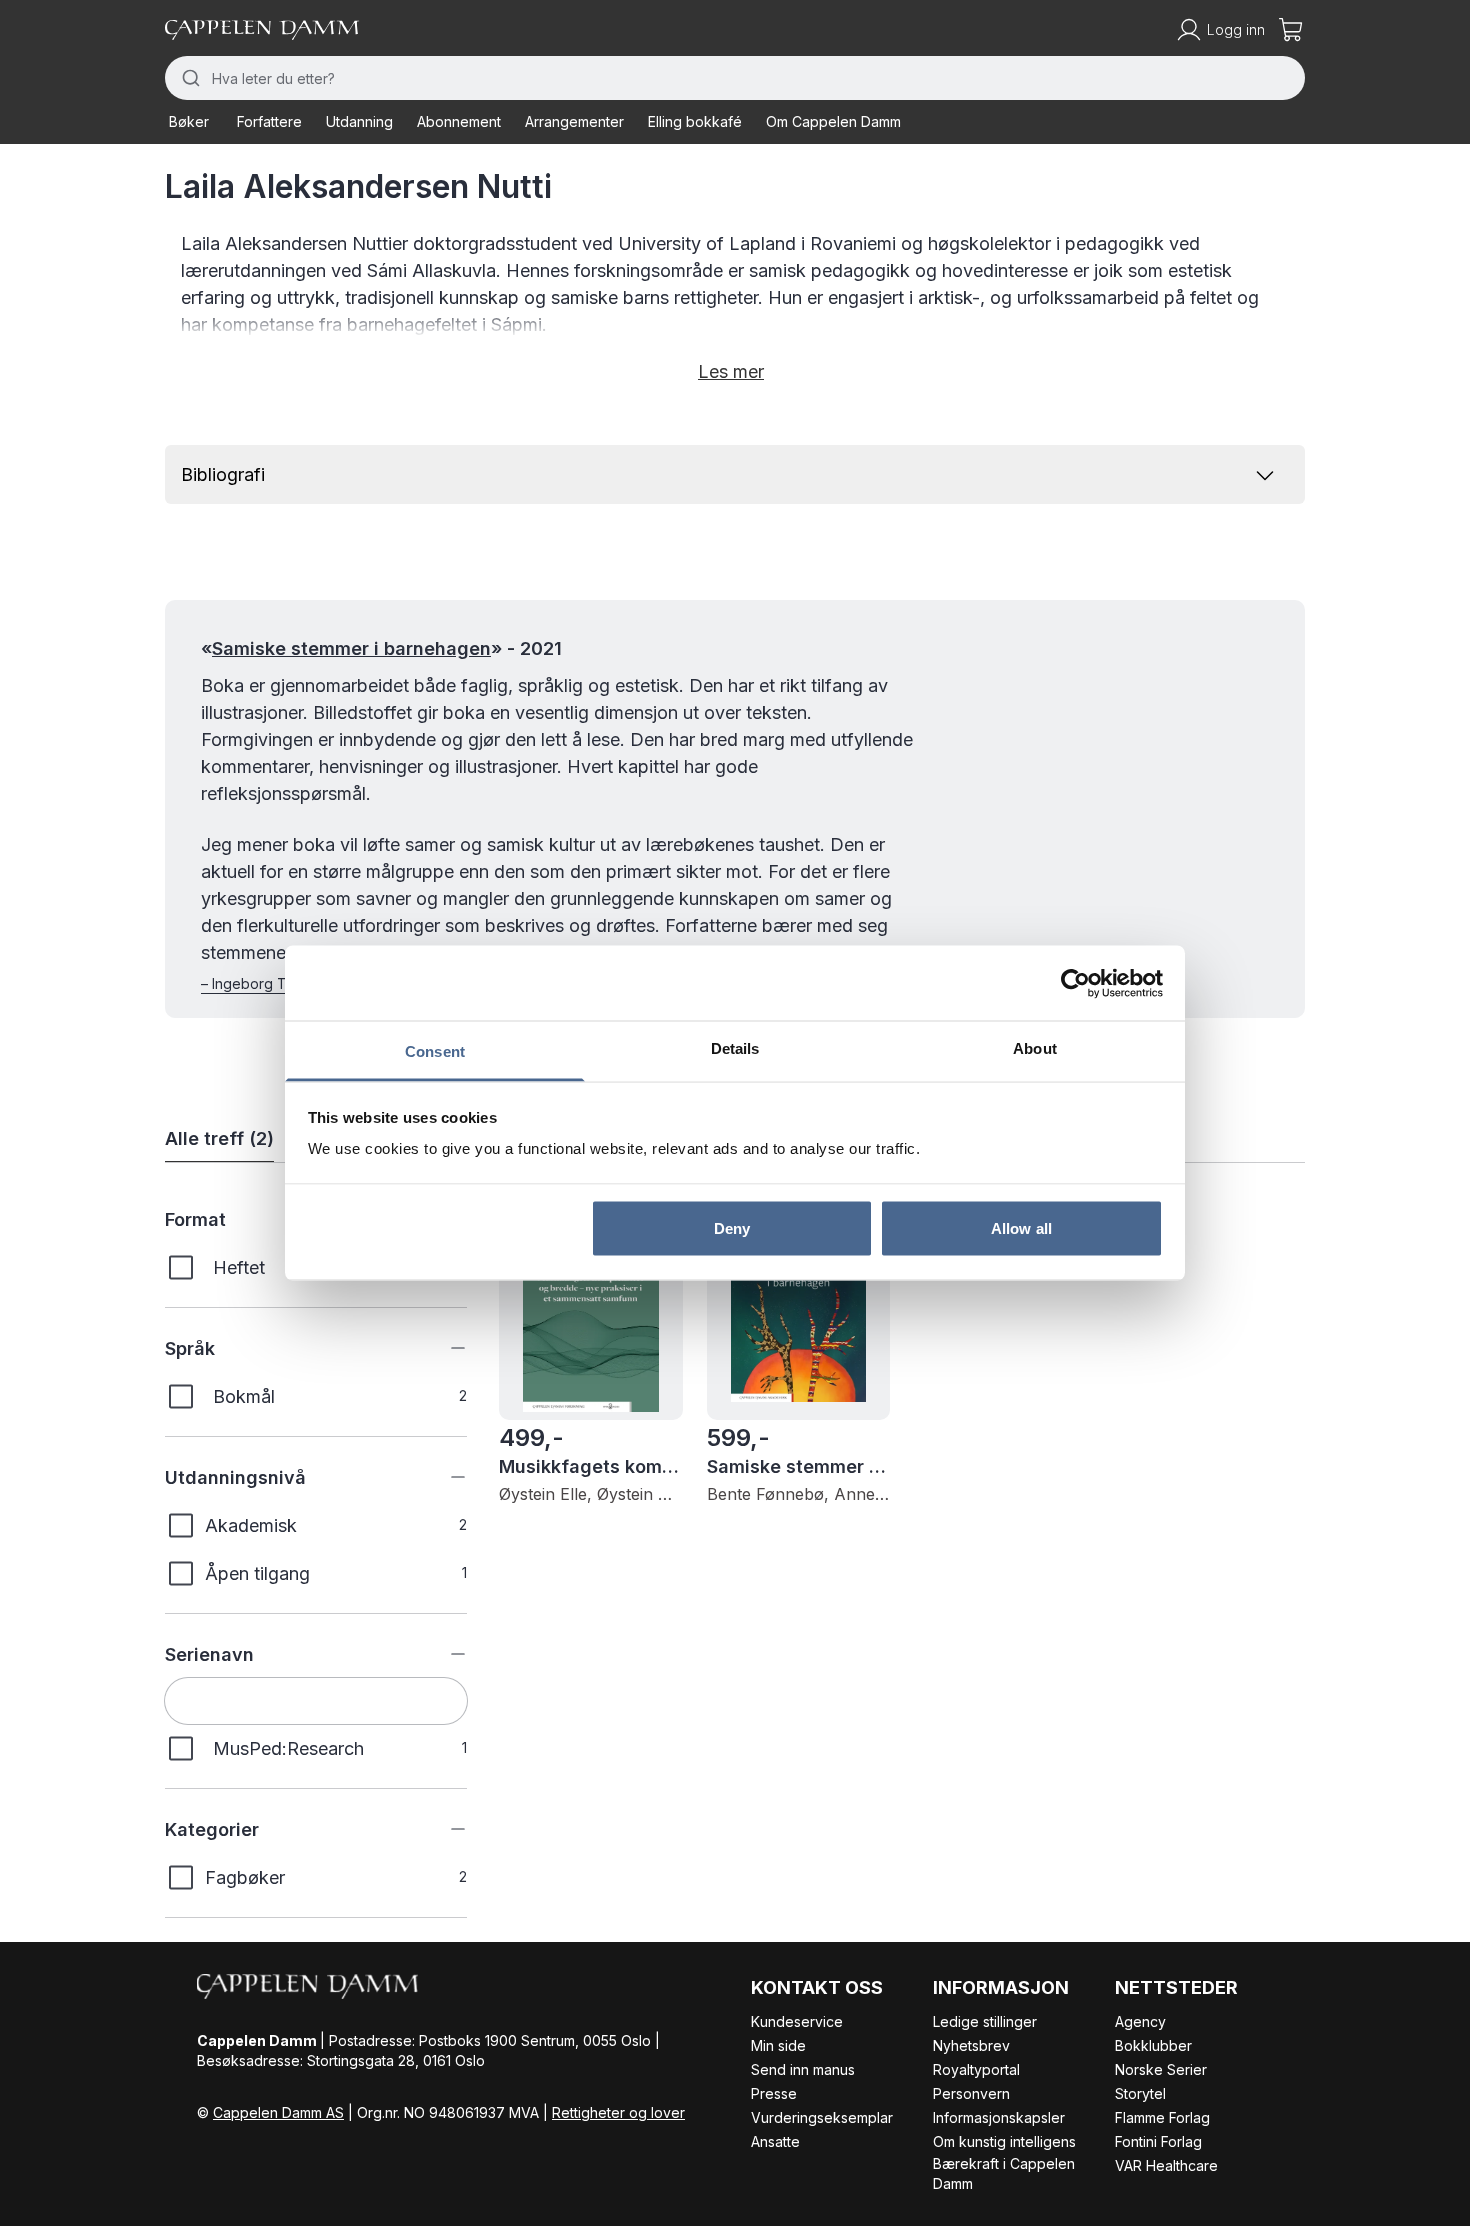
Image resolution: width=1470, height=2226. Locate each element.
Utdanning (359, 121)
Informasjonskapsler (999, 2117)
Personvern (971, 2093)
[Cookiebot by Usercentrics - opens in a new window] (1075, 983)
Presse (774, 2093)
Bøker (189, 121)
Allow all (1021, 1227)
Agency (1140, 2021)
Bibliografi (223, 474)
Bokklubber (1153, 2045)
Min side (778, 2045)
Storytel (1140, 2093)
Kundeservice (797, 2021)
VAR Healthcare (1166, 2165)
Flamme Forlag (1162, 2117)
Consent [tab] (435, 1051)
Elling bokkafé (695, 121)
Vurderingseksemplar (822, 2117)
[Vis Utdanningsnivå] (443, 1477)
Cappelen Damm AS (278, 2112)
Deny (732, 1227)
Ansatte (775, 2141)
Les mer (731, 371)
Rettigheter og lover (618, 2112)
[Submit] (188, 78)
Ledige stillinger (985, 2021)
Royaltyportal (976, 2069)
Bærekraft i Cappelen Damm (1004, 2173)
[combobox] (735, 78)
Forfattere (269, 121)
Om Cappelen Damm (833, 121)
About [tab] (1035, 1048)
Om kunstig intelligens (1004, 2141)
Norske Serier (1161, 2069)
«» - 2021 (381, 648)
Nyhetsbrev (971, 2045)
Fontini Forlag (1158, 2141)
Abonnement (459, 121)
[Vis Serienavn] (443, 1654)
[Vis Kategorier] (443, 1829)
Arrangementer (574, 121)
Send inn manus (803, 2069)
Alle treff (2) (219, 1138)
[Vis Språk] (443, 1348)
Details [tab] (735, 1048)
